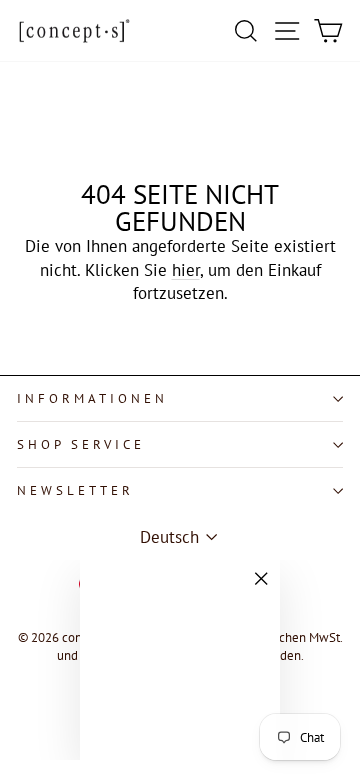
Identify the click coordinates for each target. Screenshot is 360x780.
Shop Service (81, 444)
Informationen (92, 398)
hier (186, 270)
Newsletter (75, 490)
